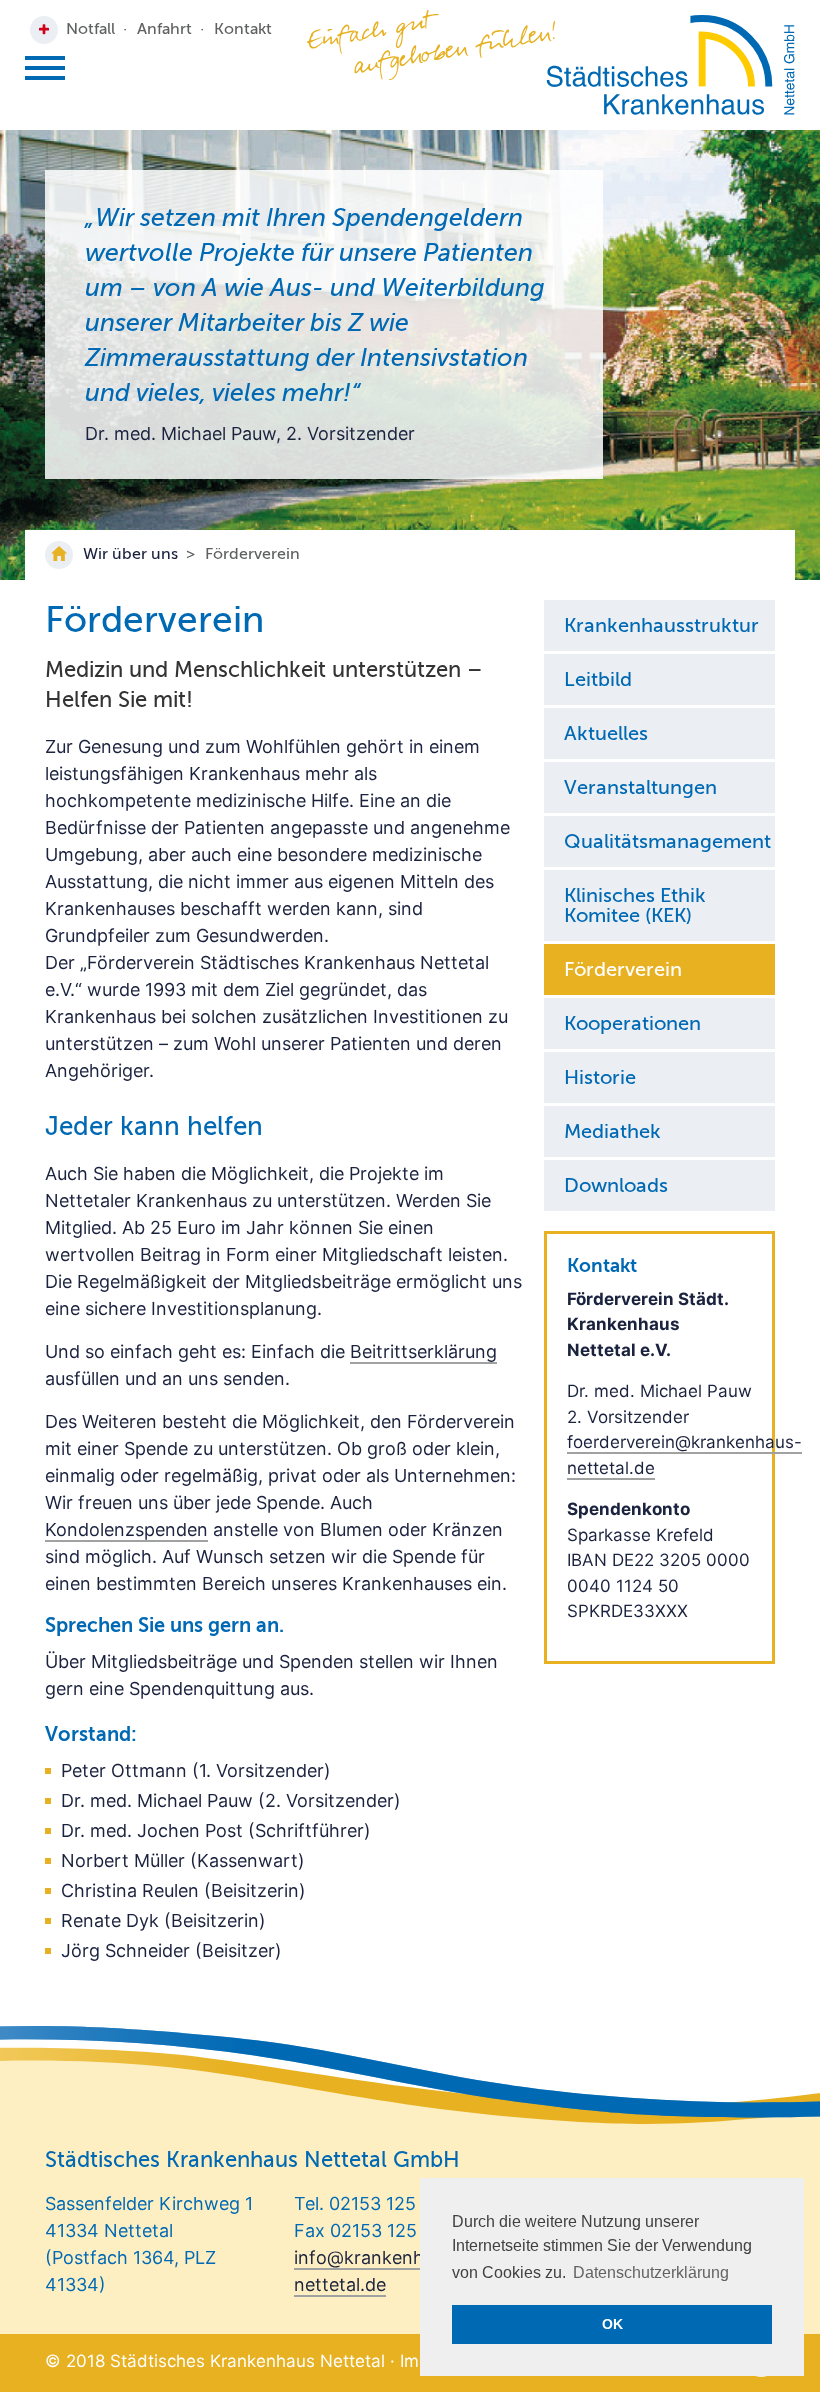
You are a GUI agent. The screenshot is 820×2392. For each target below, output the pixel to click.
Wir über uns (130, 555)
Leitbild (598, 681)
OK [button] (612, 2324)
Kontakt (243, 30)
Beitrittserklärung (423, 1351)
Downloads (616, 1187)
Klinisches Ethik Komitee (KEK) (635, 907)
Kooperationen (632, 1025)
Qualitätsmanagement (667, 843)
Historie (600, 1079)
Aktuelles (606, 735)
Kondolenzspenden (126, 1529)
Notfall (90, 30)
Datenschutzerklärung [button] (651, 2272)
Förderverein (623, 971)
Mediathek (612, 1133)
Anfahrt (164, 30)
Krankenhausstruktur (661, 627)
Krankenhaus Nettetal (670, 65)
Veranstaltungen (640, 789)
